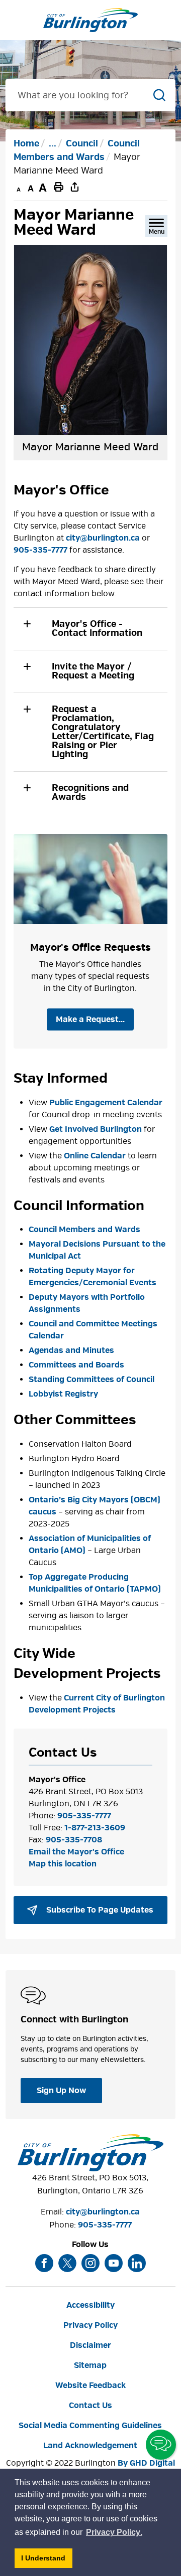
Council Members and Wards (84, 1230)
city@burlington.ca (103, 538)
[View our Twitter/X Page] (67, 2263)
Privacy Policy (90, 2325)
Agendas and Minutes (71, 1350)
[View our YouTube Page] (114, 2263)
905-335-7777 (40, 550)
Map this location (63, 1864)
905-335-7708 (74, 1840)
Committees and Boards (76, 1365)
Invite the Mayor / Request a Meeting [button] (93, 671)
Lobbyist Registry (63, 1394)
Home (26, 144)
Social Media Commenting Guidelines (90, 2426)
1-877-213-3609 (95, 1828)
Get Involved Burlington (96, 1129)
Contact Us (90, 2406)
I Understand (47, 2561)
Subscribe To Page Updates (99, 1910)
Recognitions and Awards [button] (90, 793)
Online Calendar (95, 1156)
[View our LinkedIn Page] (137, 2263)
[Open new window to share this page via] (75, 187)
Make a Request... (90, 1019)
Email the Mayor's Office (76, 1852)
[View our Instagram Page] (90, 2263)
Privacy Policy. (115, 2534)
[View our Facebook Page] (44, 2263)
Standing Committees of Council (92, 1380)
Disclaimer (90, 2345)
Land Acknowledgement (90, 2446)
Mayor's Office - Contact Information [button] (97, 629)
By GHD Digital (146, 2463)
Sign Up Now (61, 2091)
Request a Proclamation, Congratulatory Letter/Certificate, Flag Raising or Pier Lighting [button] (103, 732)
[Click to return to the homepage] (90, 20)
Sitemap (90, 2365)
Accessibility (90, 2305)
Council (82, 144)
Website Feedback (90, 2385)
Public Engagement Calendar (106, 1103)
